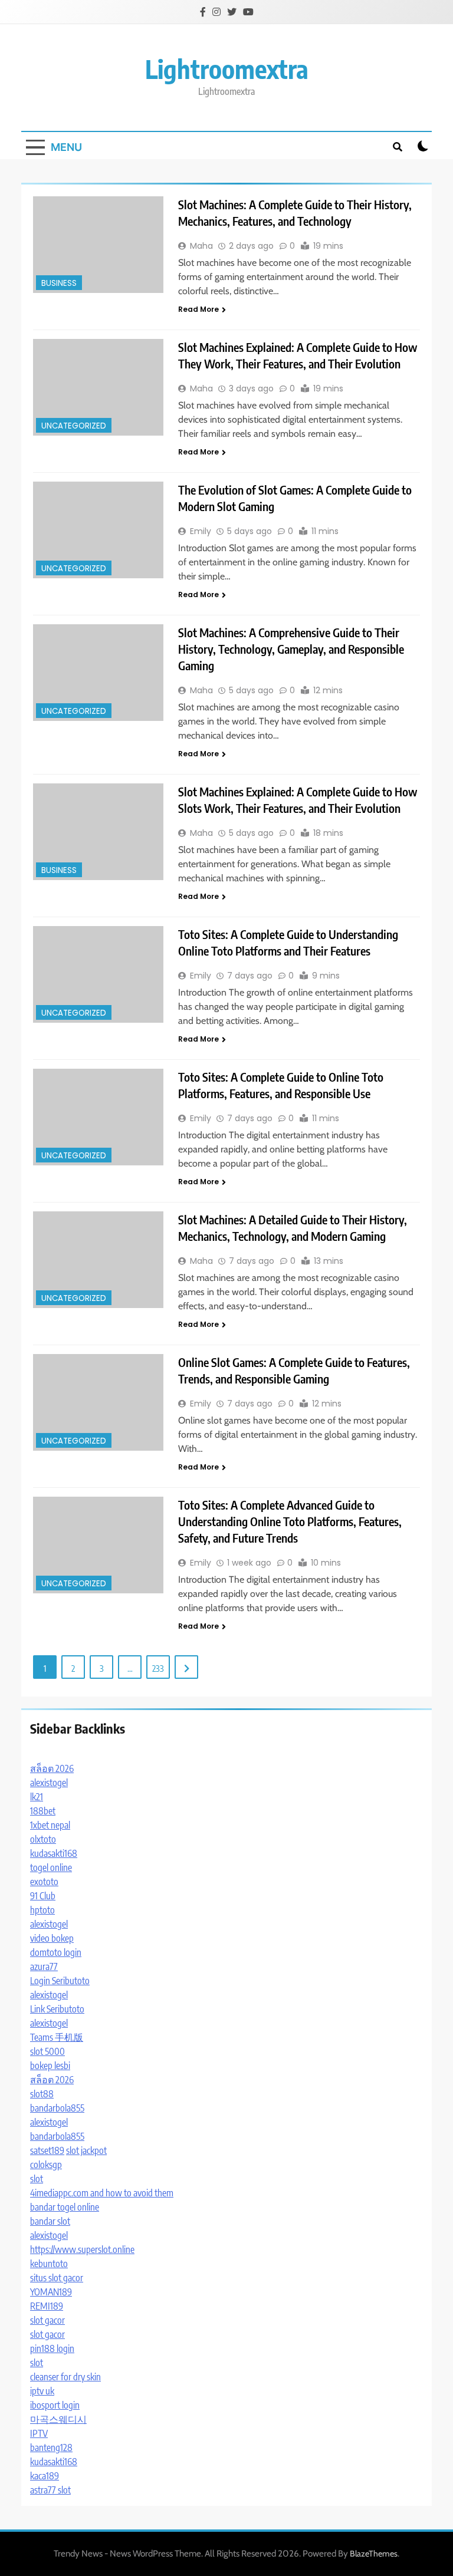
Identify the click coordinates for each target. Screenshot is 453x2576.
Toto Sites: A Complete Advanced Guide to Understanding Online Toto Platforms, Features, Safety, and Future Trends (290, 1521)
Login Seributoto (60, 1981)
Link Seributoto (57, 2009)
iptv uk (42, 2391)
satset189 (47, 2150)
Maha (201, 246)
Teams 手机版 (57, 2037)
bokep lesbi (50, 2066)
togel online (51, 1867)
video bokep (52, 1938)
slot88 (42, 2094)
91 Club (43, 1896)
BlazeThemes (374, 2554)
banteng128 (51, 2447)
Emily (201, 531)
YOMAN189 (51, 2292)
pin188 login (52, 2348)
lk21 (37, 1797)
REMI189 (47, 2306)
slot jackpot (86, 2150)
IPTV (39, 2433)
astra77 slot (50, 2490)
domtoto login (56, 1952)
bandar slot (50, 2221)
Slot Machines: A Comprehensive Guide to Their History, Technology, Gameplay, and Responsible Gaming (291, 649)
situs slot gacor (57, 2278)
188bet (43, 1811)
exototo (44, 1882)
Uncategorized (74, 426)
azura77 (44, 1966)
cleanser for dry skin (65, 2377)
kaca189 (45, 2476)
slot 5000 (47, 2051)
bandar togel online (65, 2207)
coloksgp (46, 2165)
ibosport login (55, 2405)
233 (158, 1668)
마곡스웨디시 (58, 2419)
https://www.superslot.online (82, 2249)
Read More (198, 309)
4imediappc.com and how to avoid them (102, 2193)
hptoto (42, 1910)
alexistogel (49, 1783)
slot (37, 2179)
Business (59, 283)
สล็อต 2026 (52, 1768)
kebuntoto (49, 2264)
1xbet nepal (50, 1825)
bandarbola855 (57, 2108)
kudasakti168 (54, 1853)
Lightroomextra (227, 69)
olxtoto (43, 1839)
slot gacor (47, 2320)
